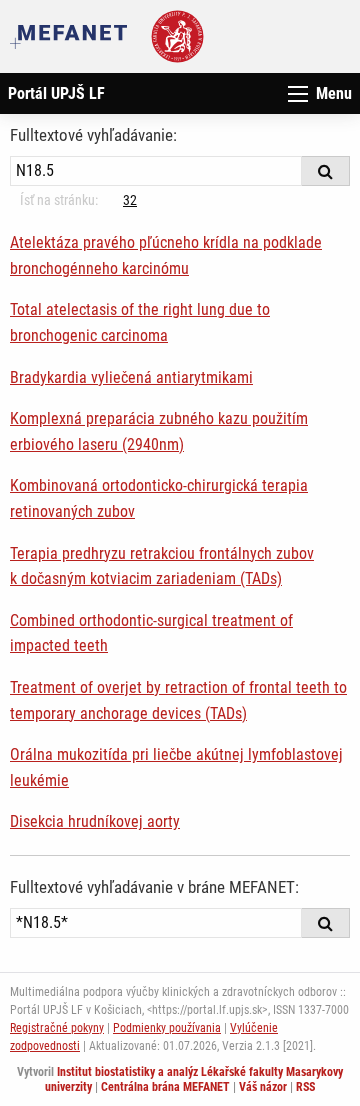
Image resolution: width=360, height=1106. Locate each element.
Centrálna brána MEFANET (165, 1087)
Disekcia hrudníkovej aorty (95, 821)
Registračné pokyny (57, 1028)
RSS (305, 1087)
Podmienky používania (167, 1028)
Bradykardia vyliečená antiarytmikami (131, 377)
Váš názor (263, 1087)
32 (130, 200)
